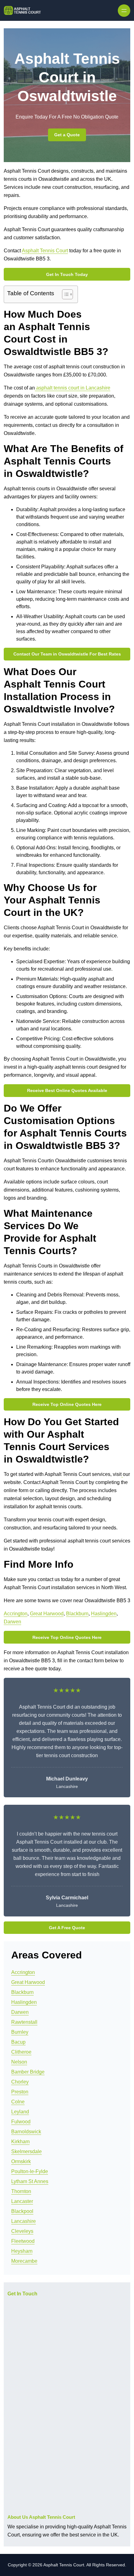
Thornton (21, 2191)
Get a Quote (67, 135)
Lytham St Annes (30, 2181)
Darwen (12, 1622)
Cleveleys (22, 2231)
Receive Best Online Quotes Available (67, 1090)
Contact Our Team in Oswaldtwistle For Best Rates (67, 654)
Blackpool (22, 2211)
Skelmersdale (26, 2151)
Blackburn (77, 1614)
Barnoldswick (26, 2132)
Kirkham (20, 2142)
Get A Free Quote (67, 1928)
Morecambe (24, 2261)
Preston (20, 2092)
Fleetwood (23, 2241)
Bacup (18, 2042)
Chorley (20, 2082)
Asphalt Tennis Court (45, 251)
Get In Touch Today (67, 274)
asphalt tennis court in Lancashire (73, 388)
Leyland (20, 2112)
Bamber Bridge (28, 2072)
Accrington (16, 1614)
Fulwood (21, 2122)
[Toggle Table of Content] (64, 294)
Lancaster (22, 2201)
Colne (18, 2102)
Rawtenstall (24, 2022)
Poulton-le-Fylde (30, 2171)
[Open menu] (124, 11)
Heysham (22, 2251)
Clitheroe (21, 2052)
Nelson (19, 2062)
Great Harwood (47, 1614)
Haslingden (104, 1614)
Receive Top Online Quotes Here (67, 1404)
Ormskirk (21, 2161)
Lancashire (24, 2221)
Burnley (20, 2032)
